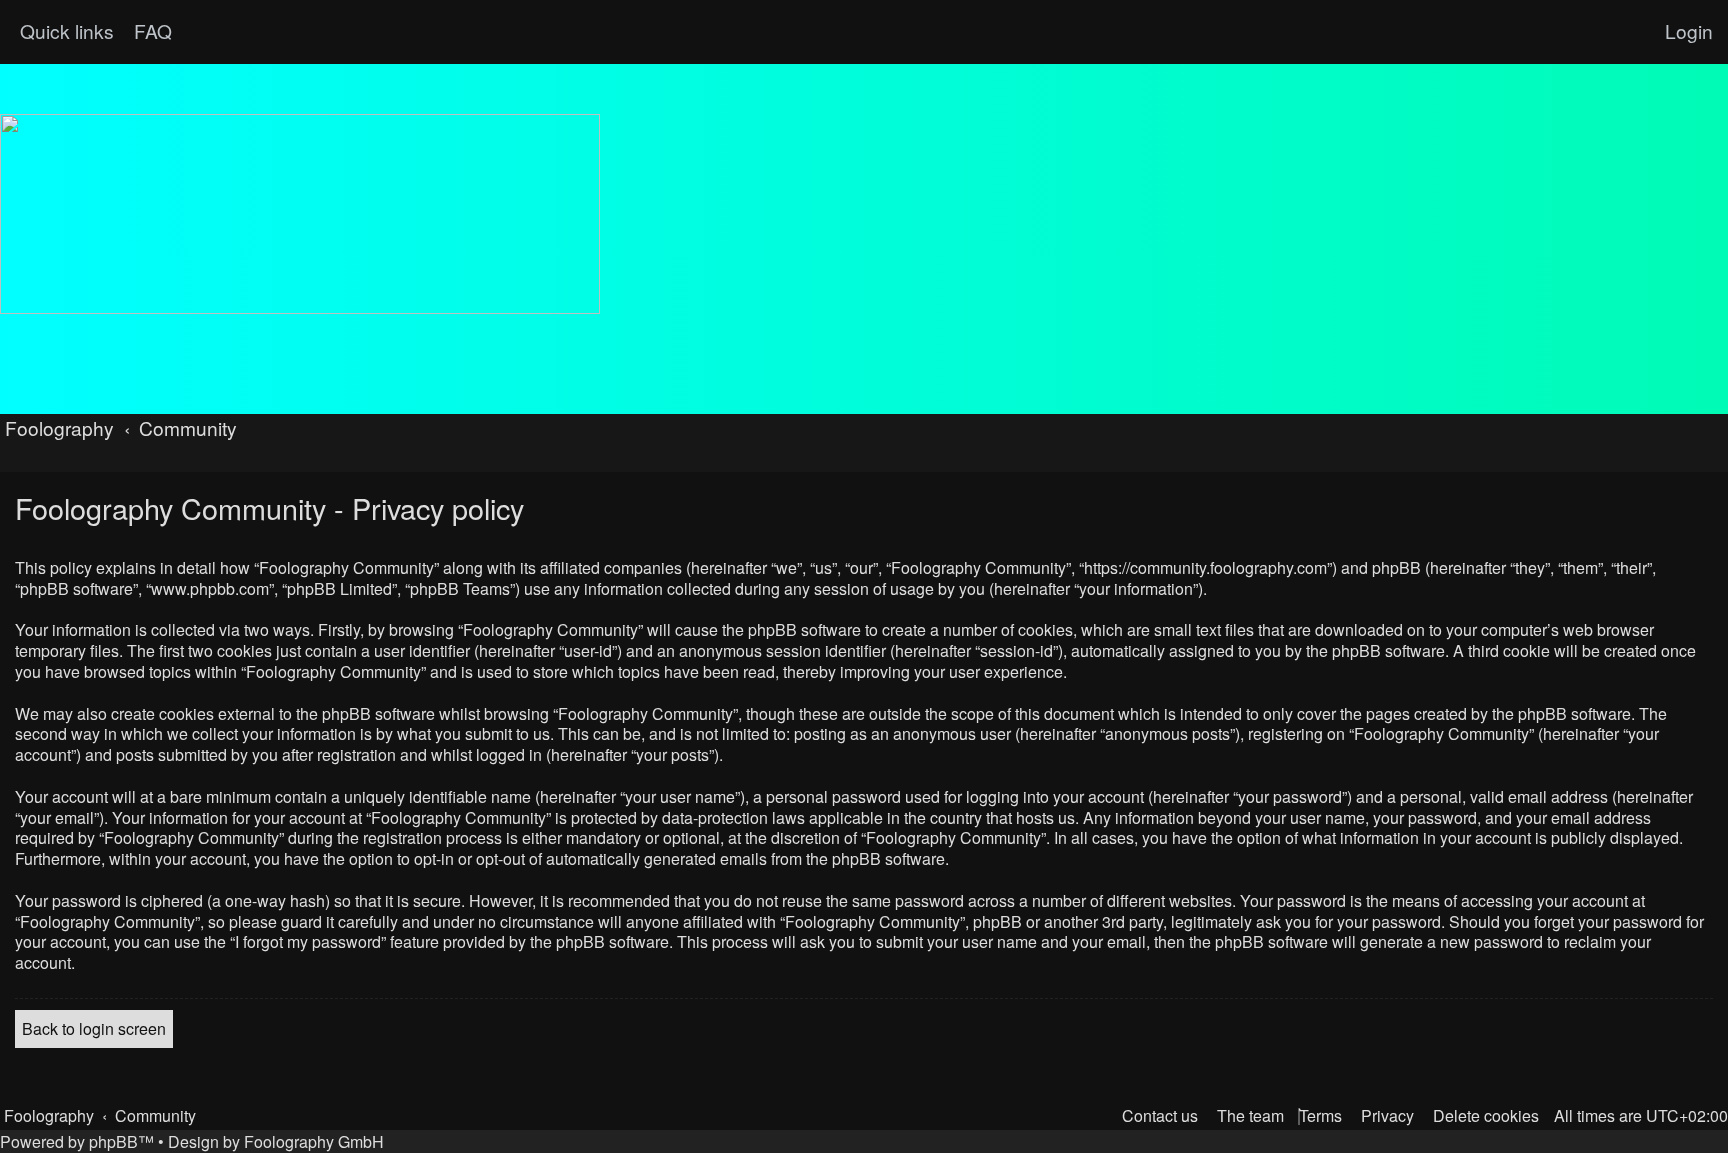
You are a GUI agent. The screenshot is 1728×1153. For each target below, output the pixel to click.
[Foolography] (300, 214)
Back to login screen (94, 1028)
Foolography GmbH (314, 1141)
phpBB (113, 1141)
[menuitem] (150, 31)
